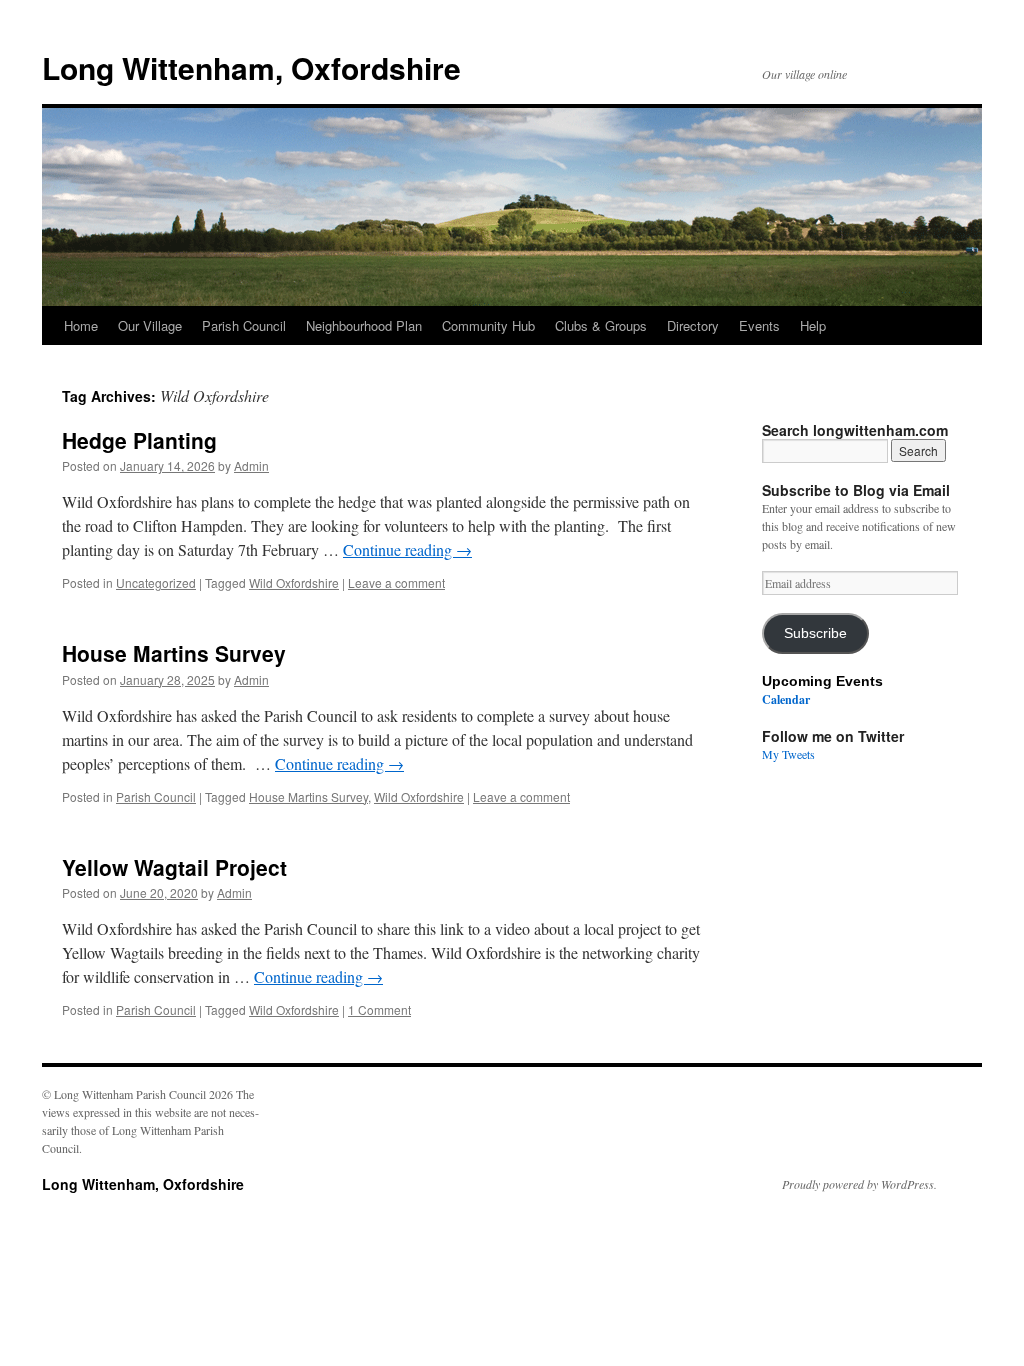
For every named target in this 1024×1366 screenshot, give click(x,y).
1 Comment (379, 1009)
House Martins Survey (174, 653)
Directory (693, 325)
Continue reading (407, 549)
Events (759, 325)
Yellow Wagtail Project (174, 867)
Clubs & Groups (601, 325)
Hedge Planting (139, 440)
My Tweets (788, 754)
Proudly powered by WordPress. (859, 1184)
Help (813, 325)
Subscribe (815, 633)
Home (81, 325)
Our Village (150, 325)
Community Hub (488, 325)
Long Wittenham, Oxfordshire (251, 67)
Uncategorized (156, 582)
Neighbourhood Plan (364, 325)
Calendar (786, 699)
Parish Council (244, 325)
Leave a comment (396, 582)
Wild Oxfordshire (294, 582)
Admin (251, 465)
